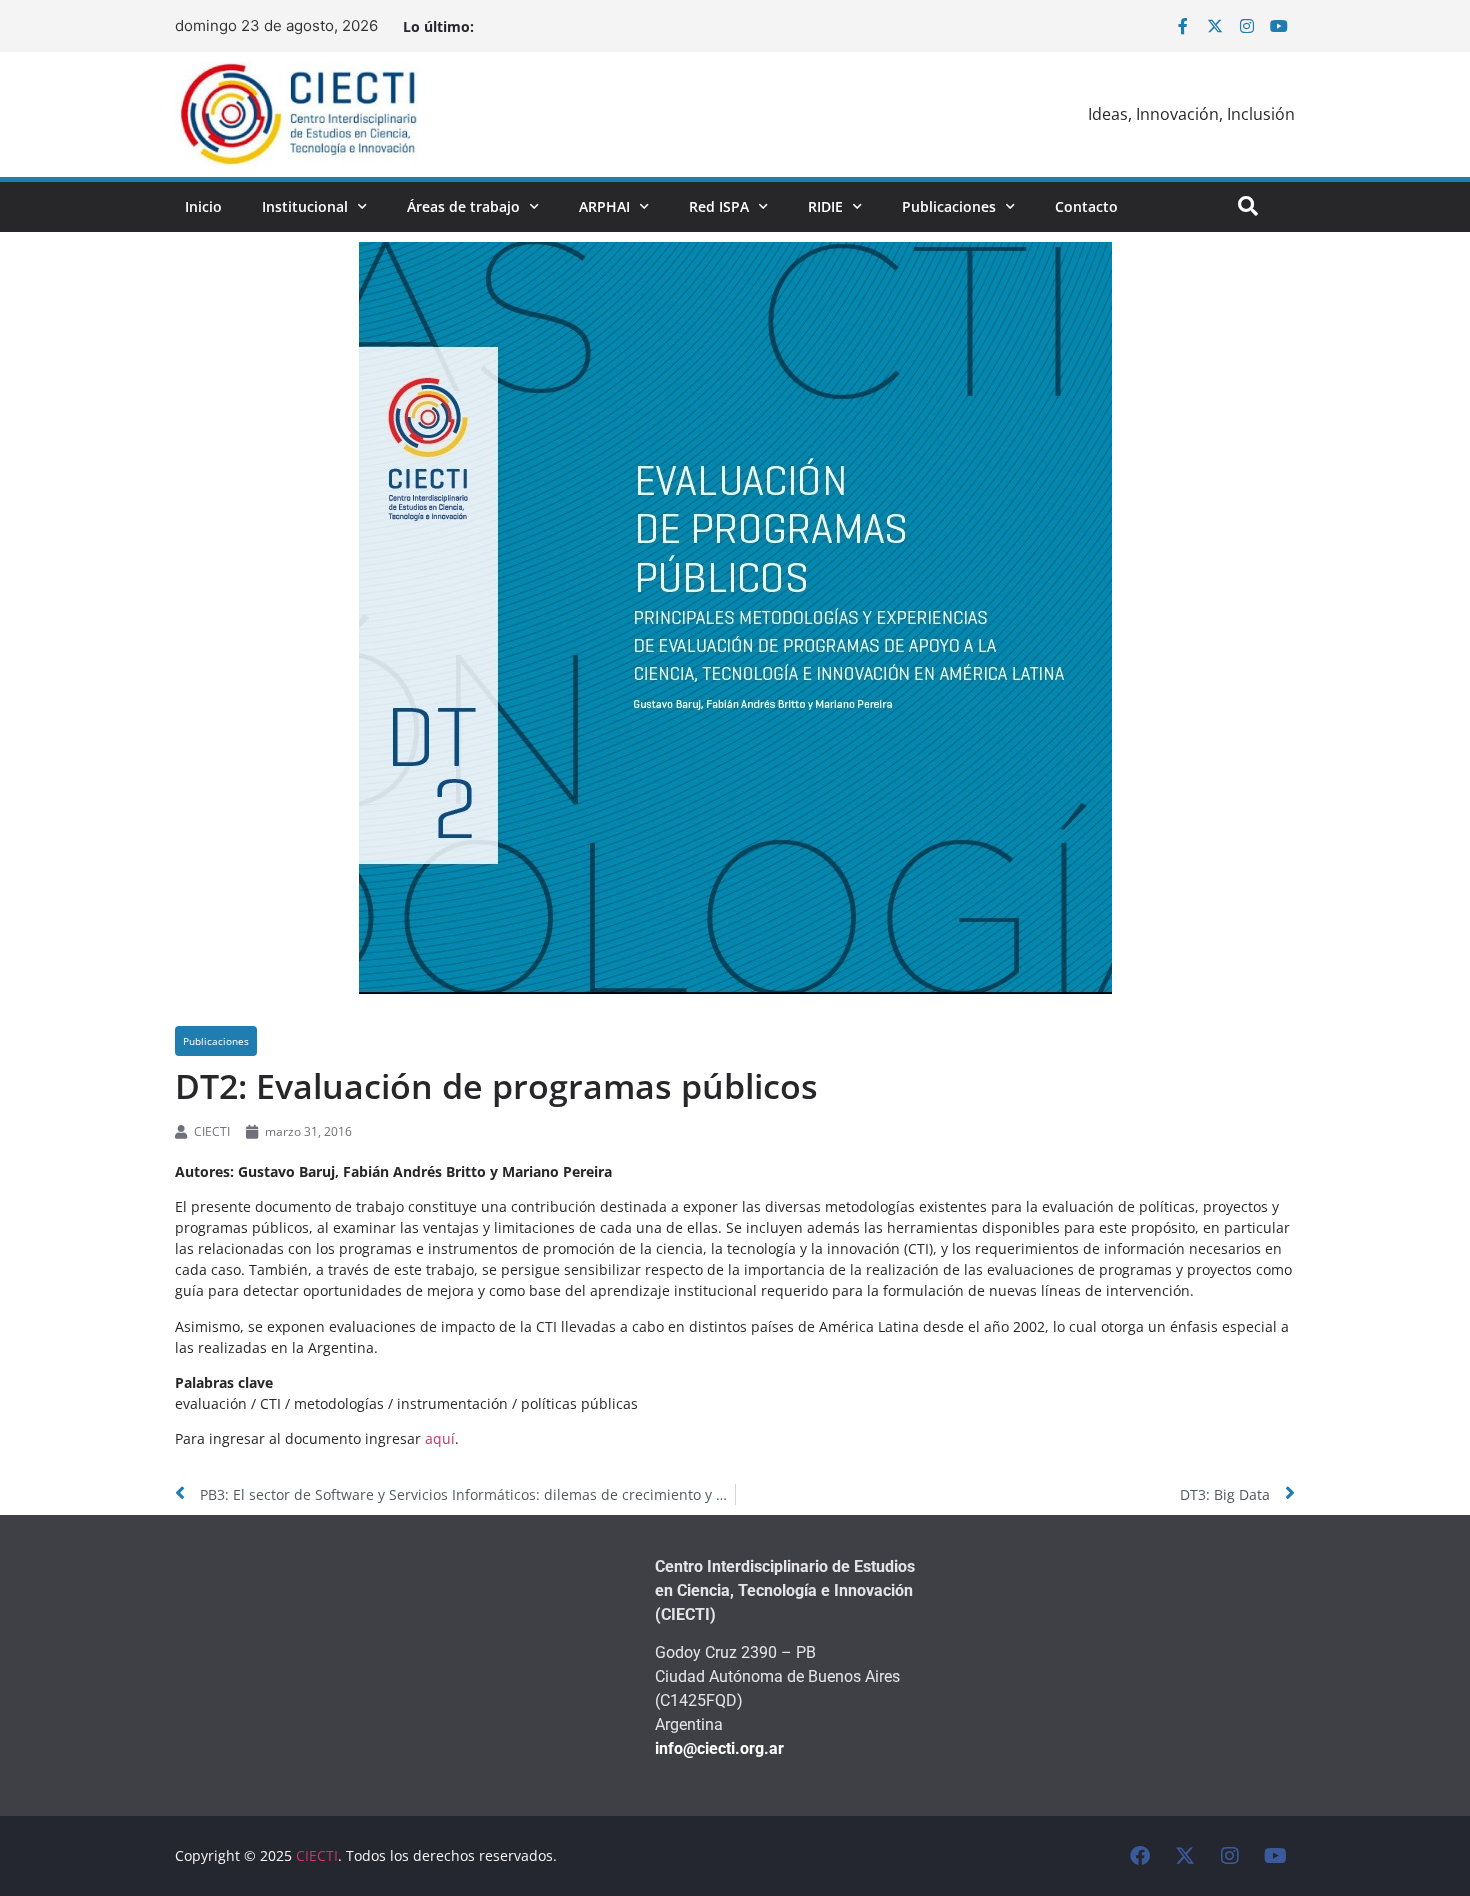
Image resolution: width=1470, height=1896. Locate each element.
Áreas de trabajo (463, 206)
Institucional (305, 206)
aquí (440, 1438)
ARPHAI (604, 206)
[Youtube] (1279, 26)
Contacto (1086, 206)
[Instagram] (1247, 26)
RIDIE (825, 206)
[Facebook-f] (1183, 26)
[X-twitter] (1215, 26)
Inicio (203, 206)
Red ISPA (719, 206)
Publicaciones (949, 206)
